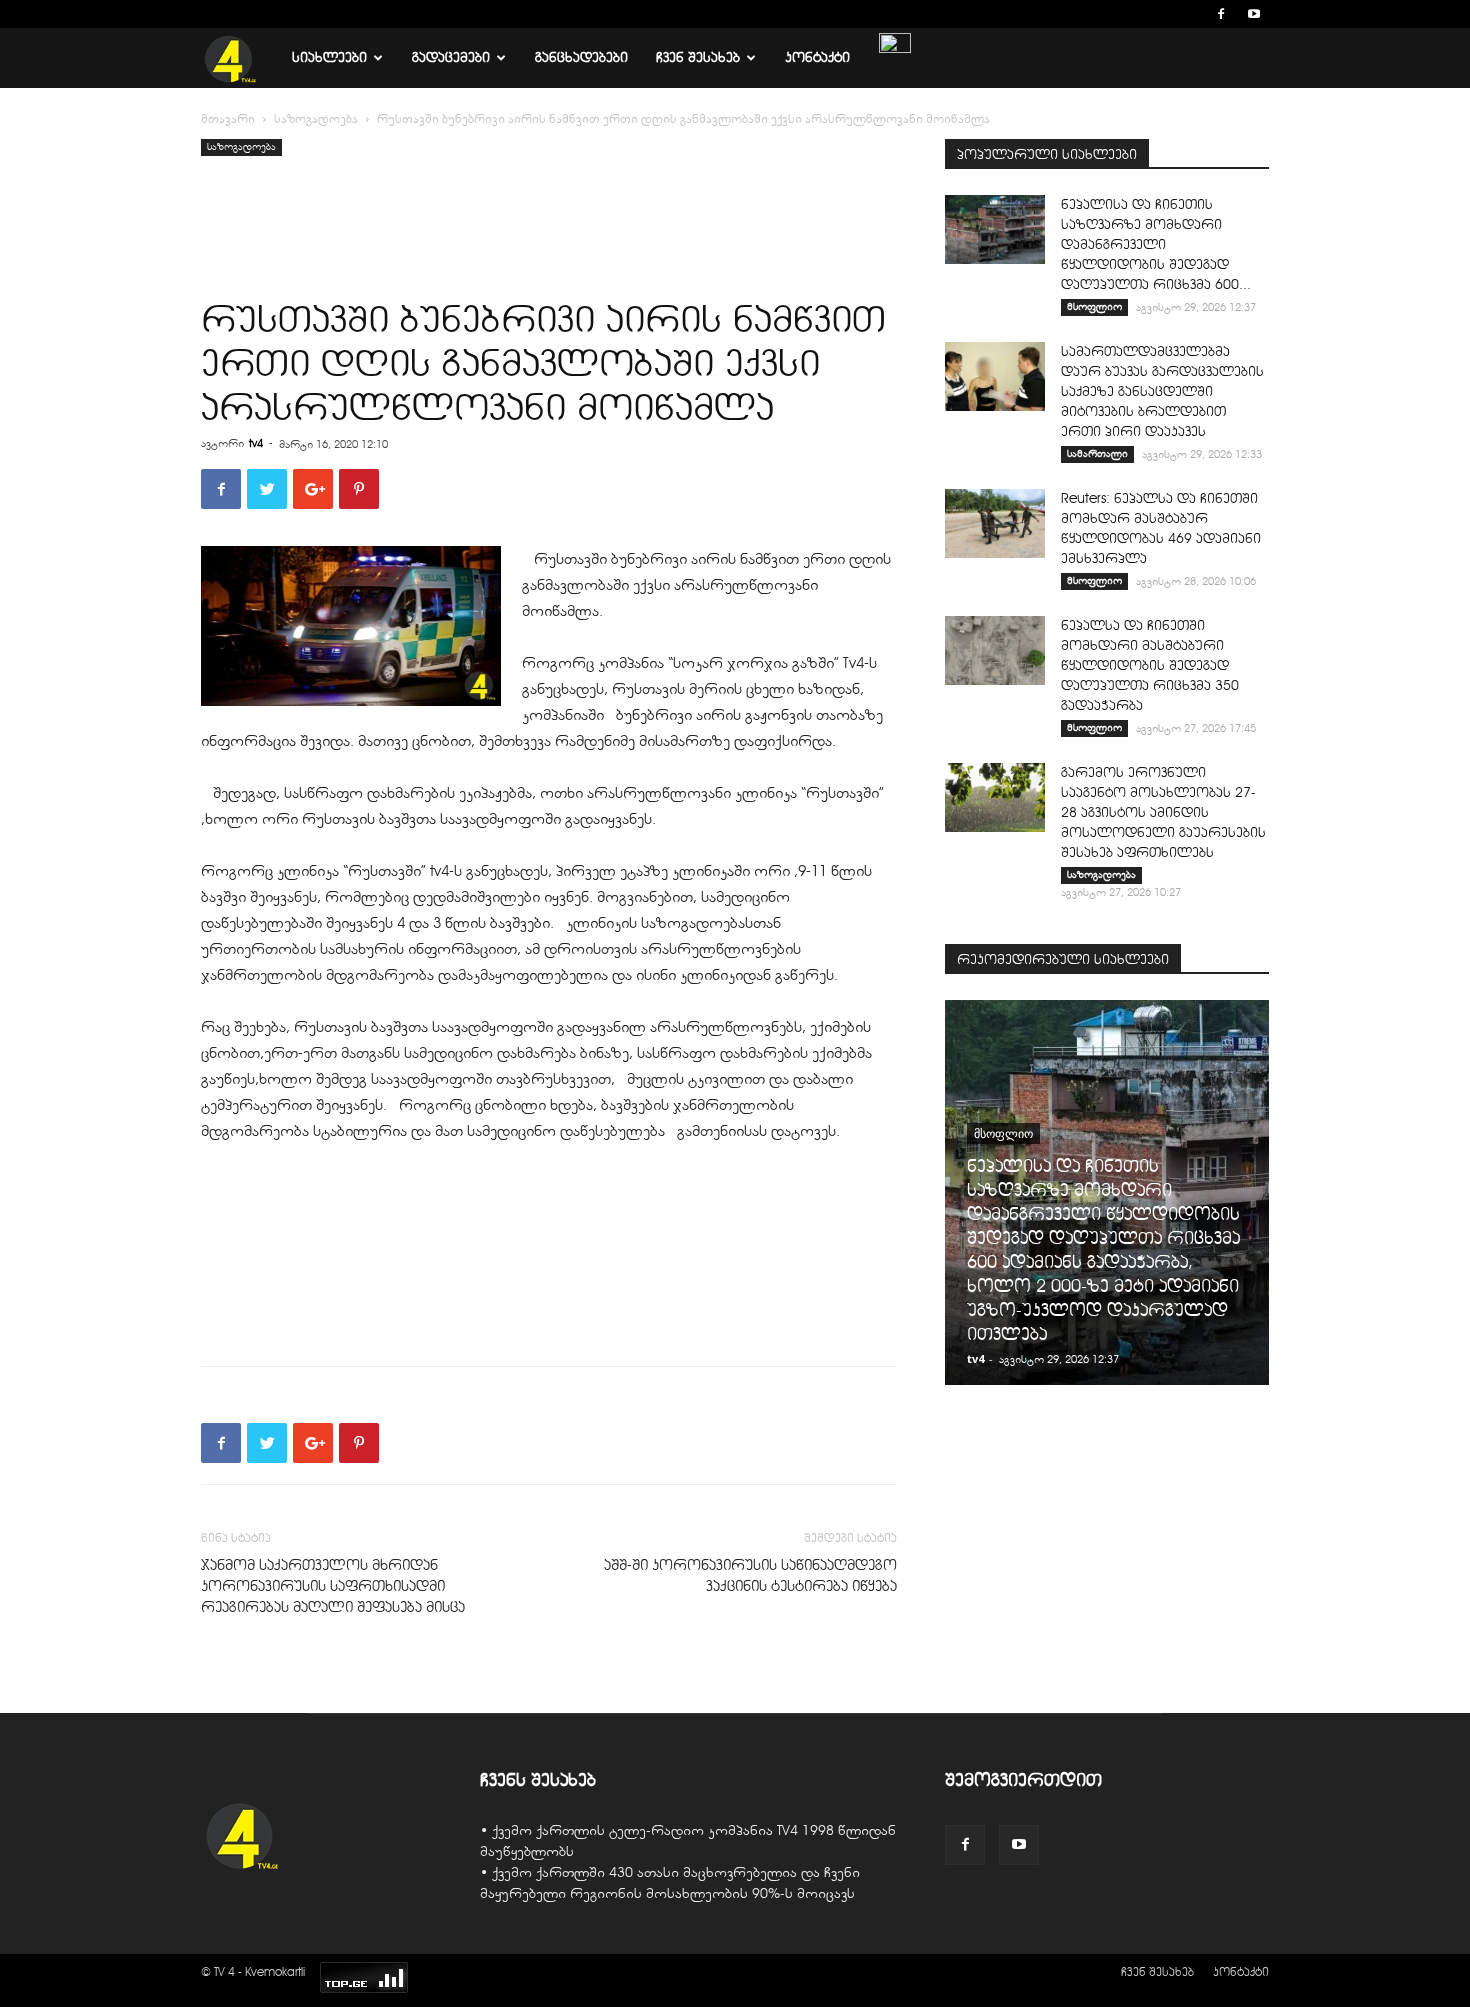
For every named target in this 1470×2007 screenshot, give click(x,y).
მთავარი (228, 119)
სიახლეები (329, 57)
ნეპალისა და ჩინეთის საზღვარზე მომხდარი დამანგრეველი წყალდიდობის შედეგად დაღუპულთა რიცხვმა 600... (1156, 244)
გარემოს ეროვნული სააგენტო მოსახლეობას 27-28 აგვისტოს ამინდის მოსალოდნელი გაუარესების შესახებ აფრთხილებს (1163, 812)
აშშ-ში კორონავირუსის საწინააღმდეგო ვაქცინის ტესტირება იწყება (750, 1575)
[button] (1191, 13)
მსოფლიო (1094, 306)
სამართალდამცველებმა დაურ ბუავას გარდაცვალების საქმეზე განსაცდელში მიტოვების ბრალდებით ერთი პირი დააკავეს (1162, 391)
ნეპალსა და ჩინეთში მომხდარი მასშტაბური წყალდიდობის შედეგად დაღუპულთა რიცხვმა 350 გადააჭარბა (1150, 665)
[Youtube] (1254, 14)
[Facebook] (1221, 14)
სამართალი (1097, 453)
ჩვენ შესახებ (698, 57)
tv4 (256, 443)
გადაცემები (451, 57)
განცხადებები (581, 57)
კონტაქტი (817, 57)
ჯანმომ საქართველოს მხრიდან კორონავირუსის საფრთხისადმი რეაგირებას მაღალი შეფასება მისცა (333, 1586)
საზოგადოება (316, 119)
